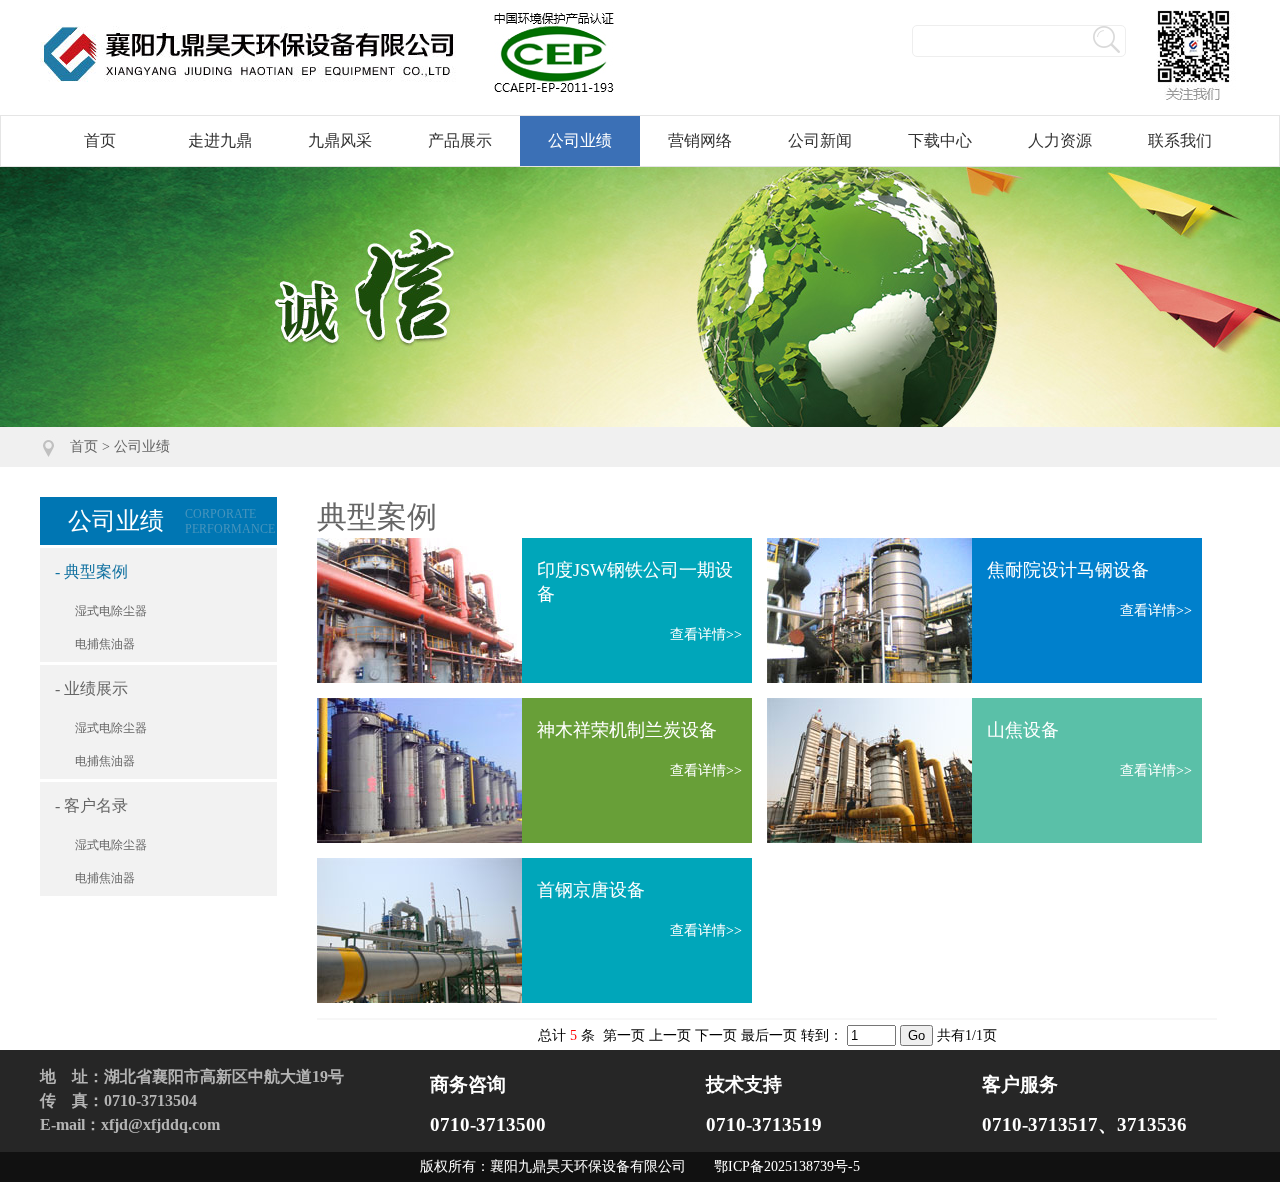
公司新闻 (820, 140)
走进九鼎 (220, 140)
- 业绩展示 (91, 688)
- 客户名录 (91, 805)
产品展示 (460, 140)
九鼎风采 (340, 140)
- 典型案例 (91, 571)
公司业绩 (580, 140)
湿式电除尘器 (111, 611)
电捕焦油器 (105, 644)
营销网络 (700, 140)
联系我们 (1180, 140)
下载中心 (940, 140)
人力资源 (1060, 140)
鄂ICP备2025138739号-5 (787, 1166)
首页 (100, 140)
